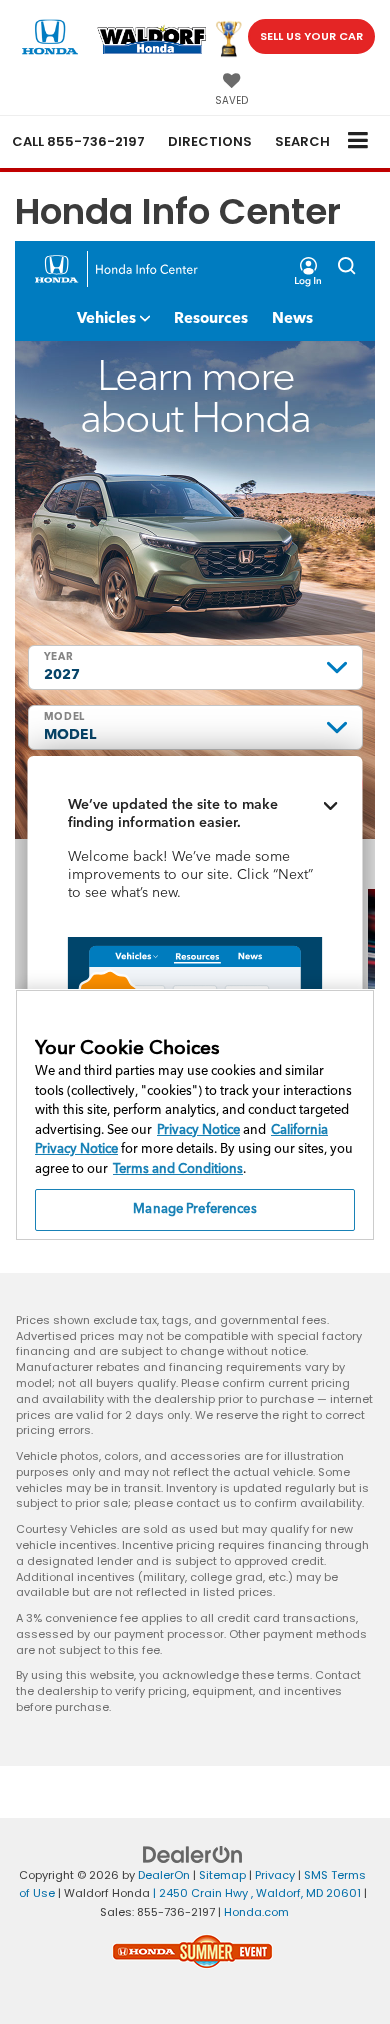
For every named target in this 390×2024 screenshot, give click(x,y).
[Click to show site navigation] (358, 141)
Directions (210, 141)
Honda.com (256, 1912)
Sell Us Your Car (311, 36)
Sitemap (222, 1875)
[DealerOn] (193, 1853)
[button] (78, 141)
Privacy (275, 1875)
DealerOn (164, 1875)
